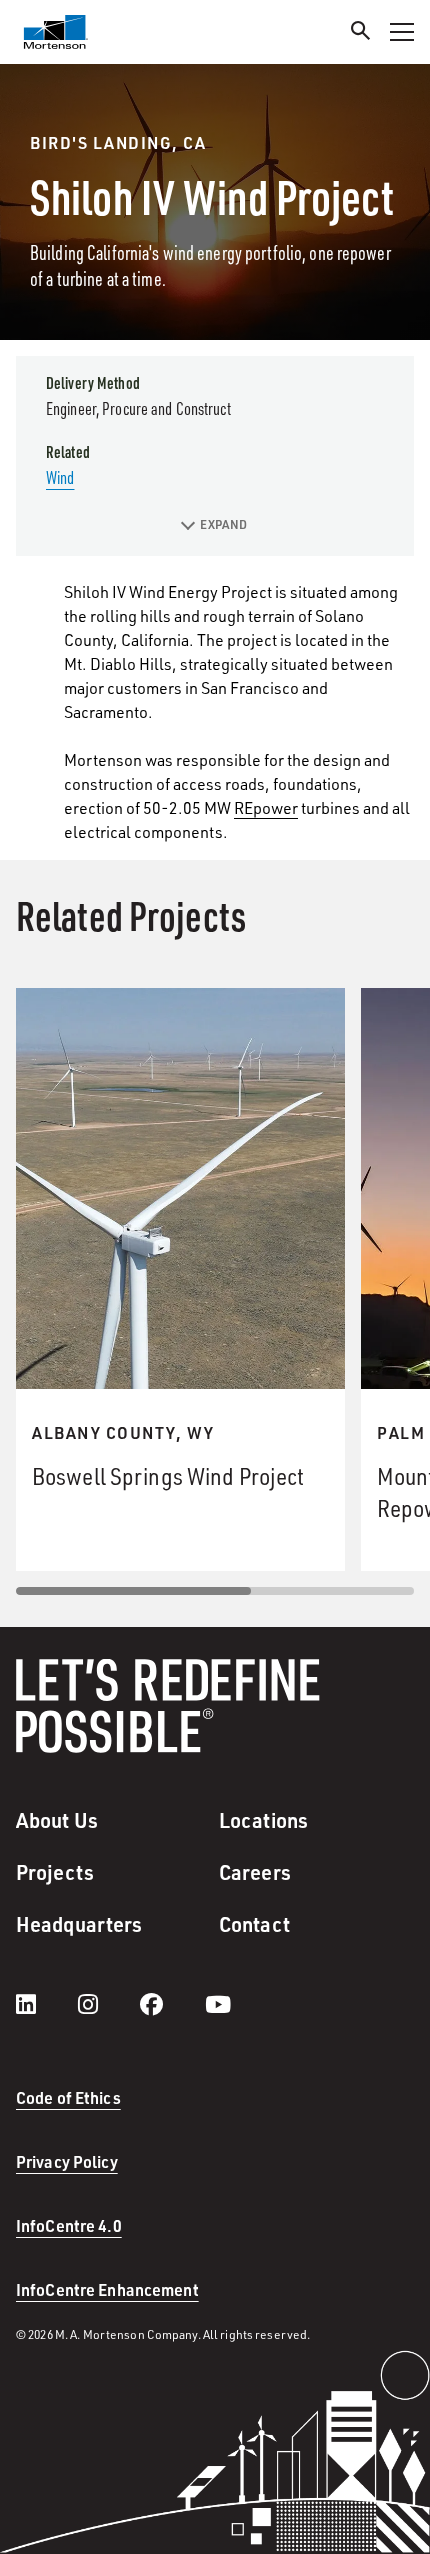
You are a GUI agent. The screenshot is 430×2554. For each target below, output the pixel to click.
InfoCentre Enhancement (107, 2289)
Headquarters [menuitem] (79, 1924)
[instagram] (108, 2004)
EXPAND (223, 524)
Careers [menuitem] (255, 1872)
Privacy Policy (67, 2161)
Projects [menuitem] (55, 1872)
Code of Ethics (68, 2097)
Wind (60, 477)
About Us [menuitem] (57, 1820)
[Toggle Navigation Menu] (402, 32)
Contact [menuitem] (254, 1924)
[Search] (361, 33)
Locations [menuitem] (263, 1820)
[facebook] (171, 2004)
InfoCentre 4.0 (69, 2225)
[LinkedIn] (46, 2004)
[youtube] (218, 2004)
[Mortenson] (56, 32)
